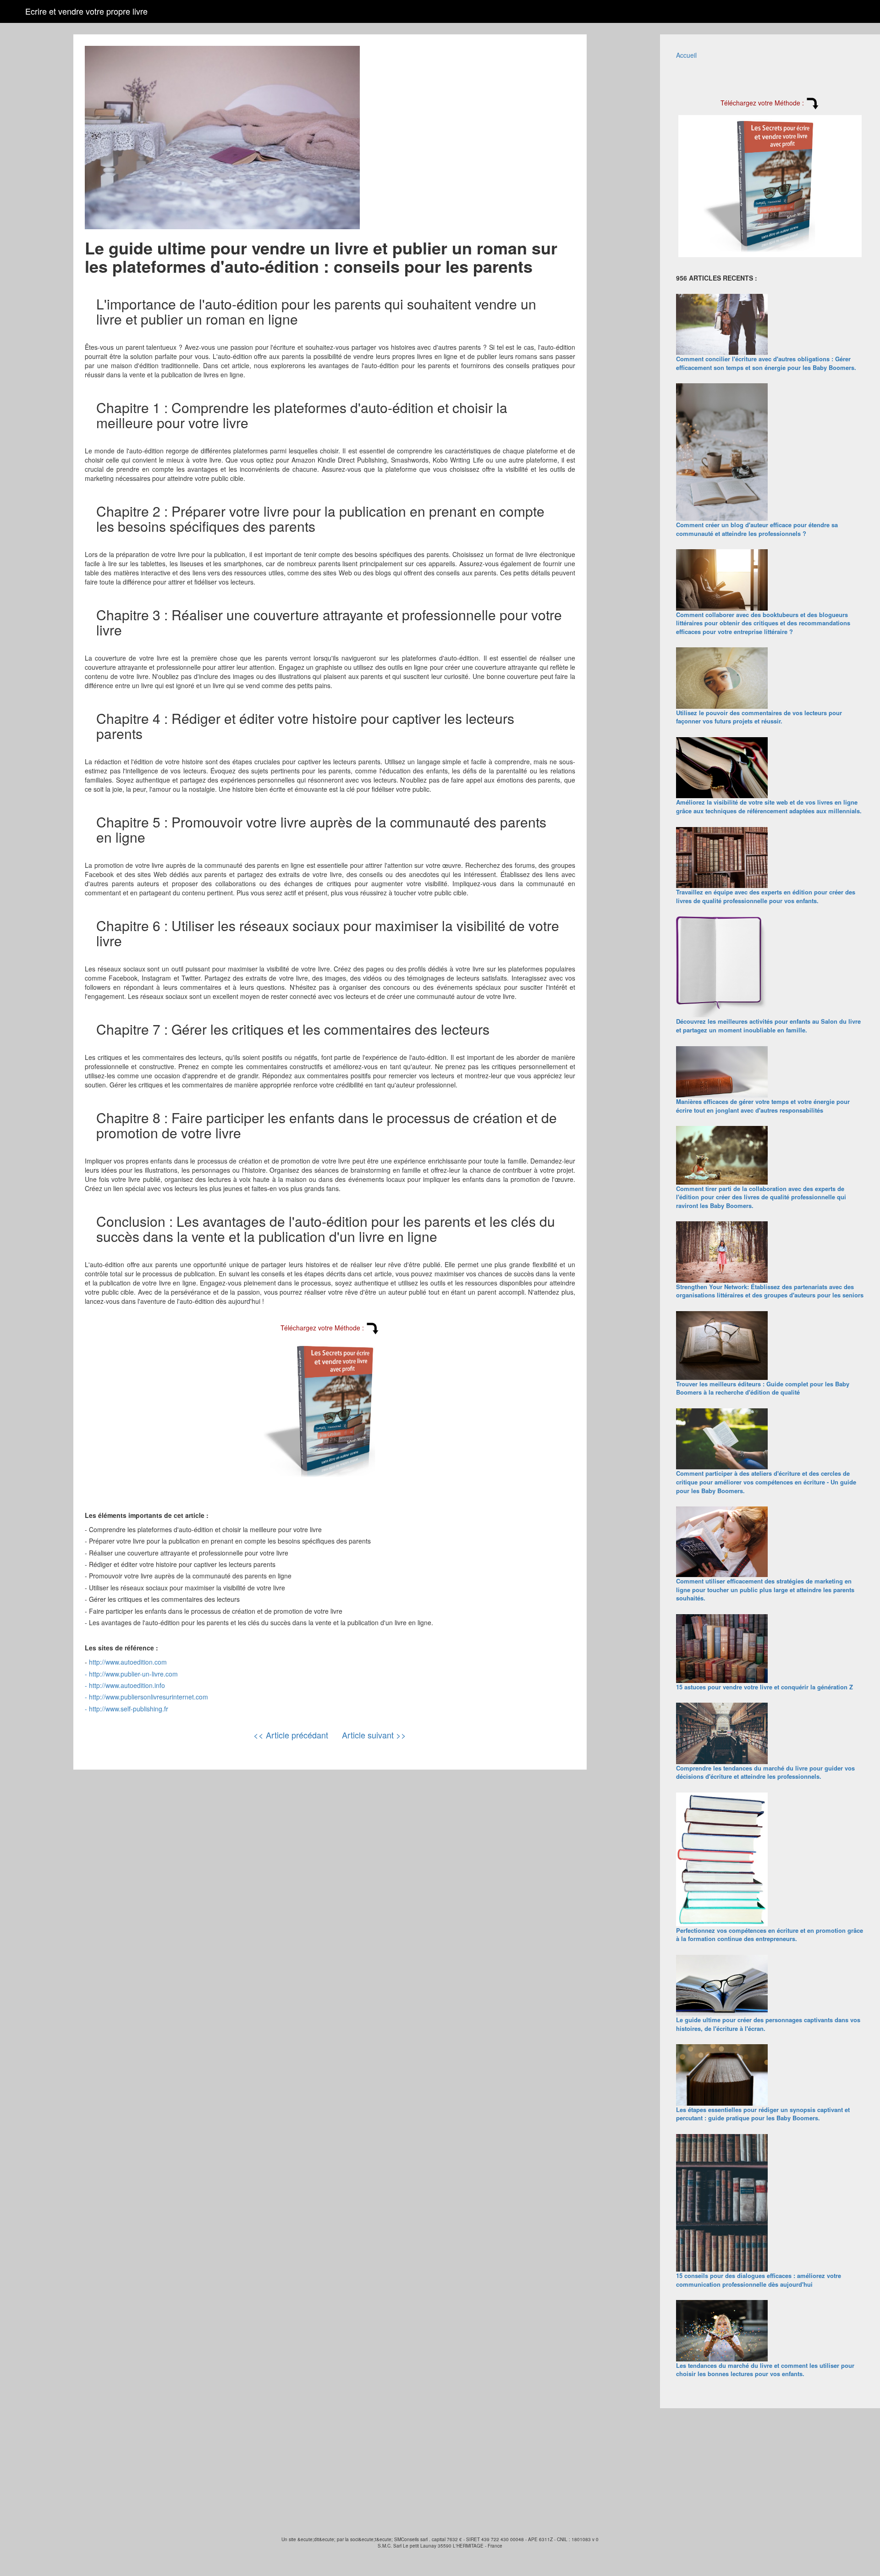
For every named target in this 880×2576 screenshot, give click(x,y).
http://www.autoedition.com (128, 1662)
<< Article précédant (291, 1735)
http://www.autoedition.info (127, 1685)
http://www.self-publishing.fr (129, 1709)
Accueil (686, 55)
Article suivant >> (374, 1735)
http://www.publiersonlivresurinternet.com (148, 1697)
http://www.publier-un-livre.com (133, 1674)
